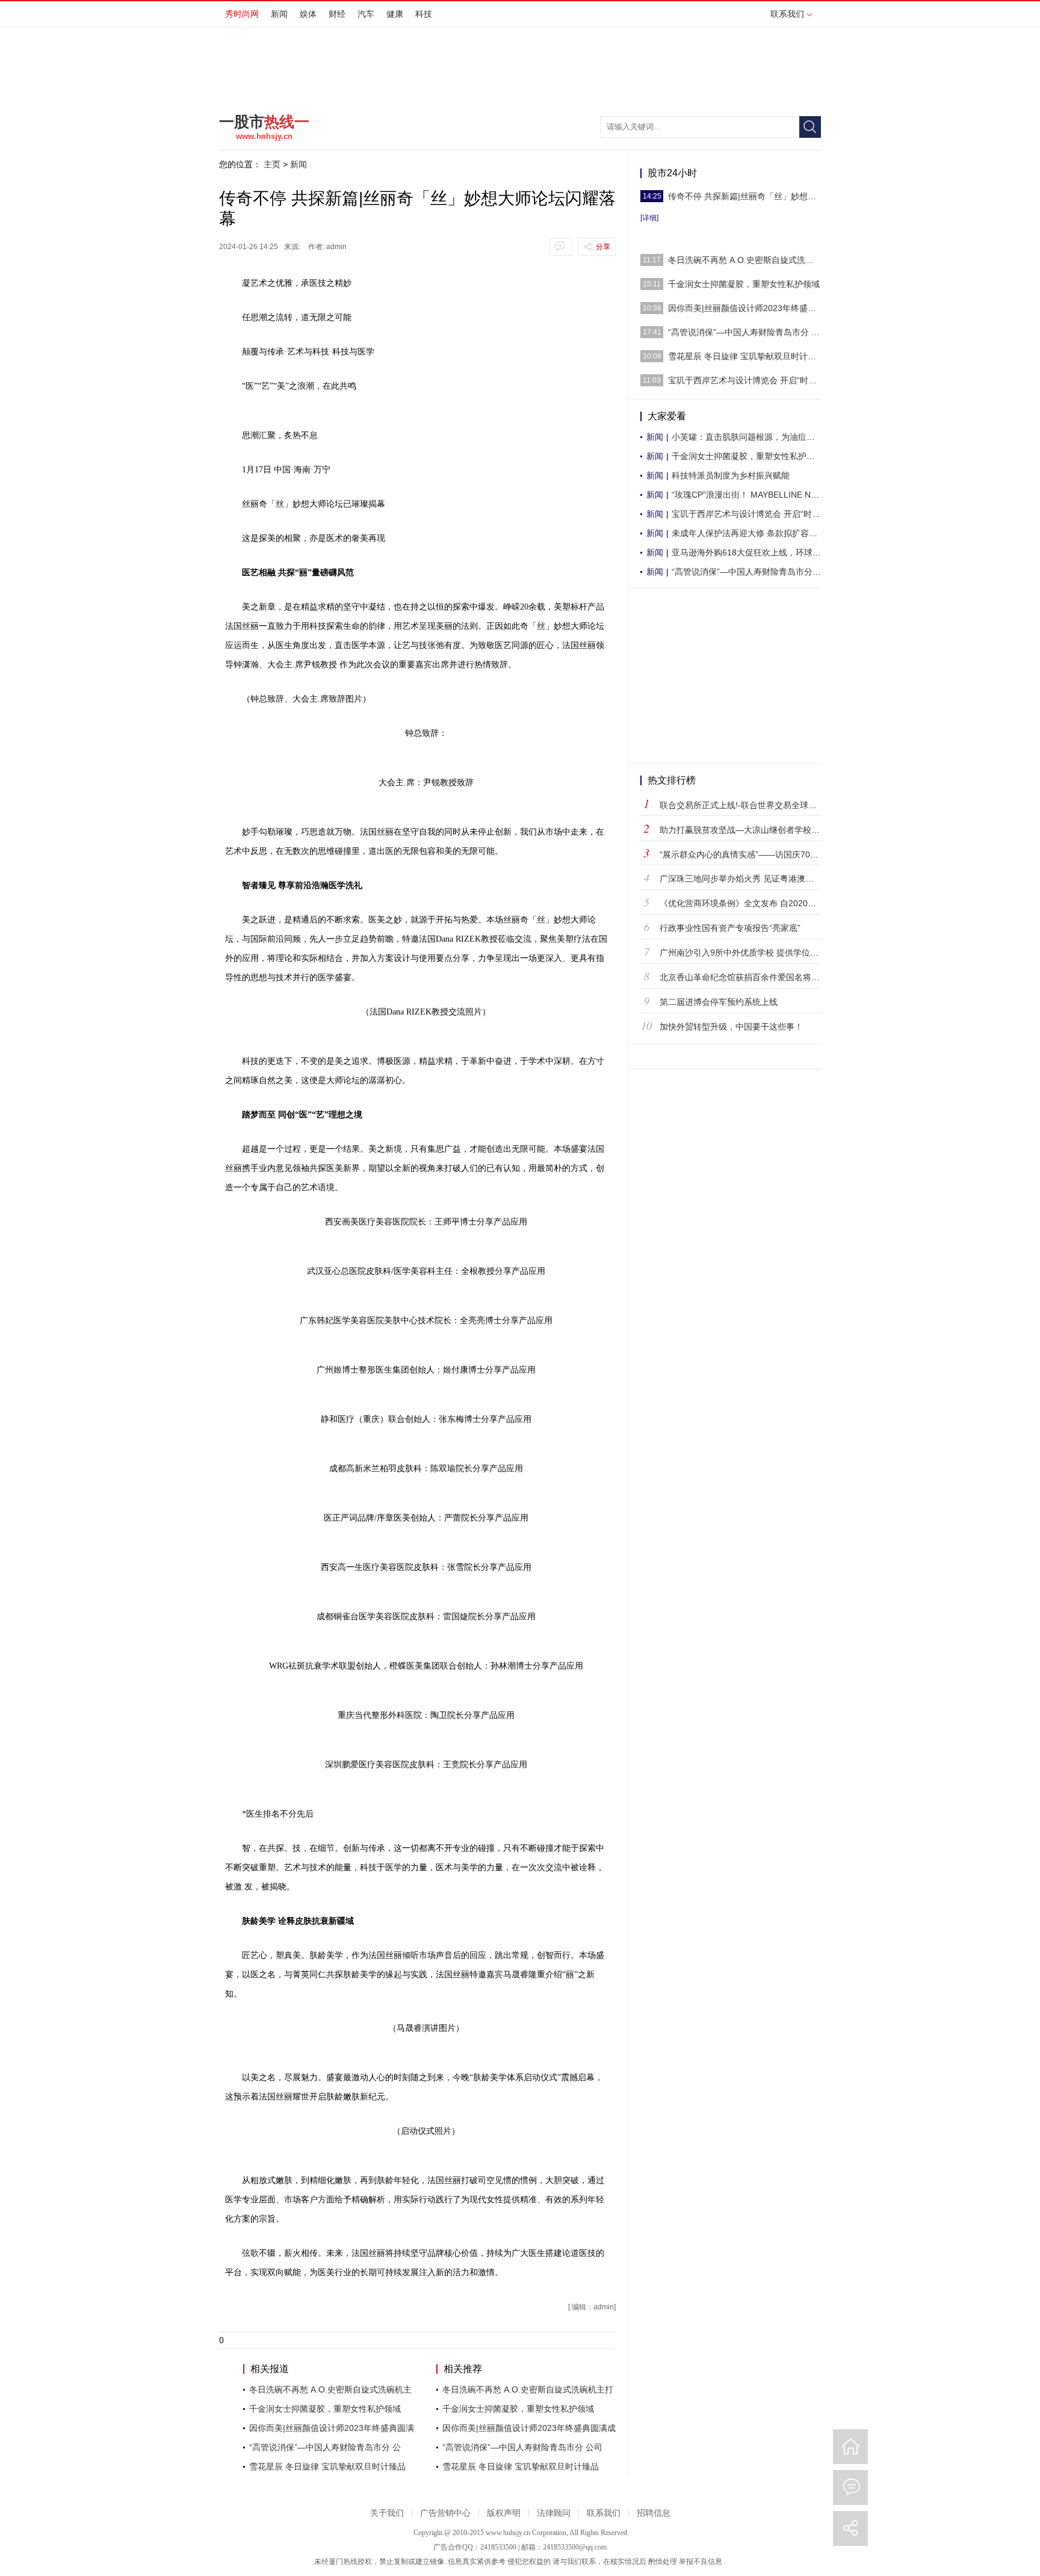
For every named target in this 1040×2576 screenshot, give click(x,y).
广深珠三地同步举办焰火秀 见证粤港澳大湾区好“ (751, 879)
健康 (395, 14)
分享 (603, 247)
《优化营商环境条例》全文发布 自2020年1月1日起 (755, 903)
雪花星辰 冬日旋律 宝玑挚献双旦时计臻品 (327, 2466)
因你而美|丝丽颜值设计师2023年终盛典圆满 (332, 2428)
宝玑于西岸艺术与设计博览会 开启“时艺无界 (744, 380)
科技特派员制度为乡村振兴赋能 (731, 475)
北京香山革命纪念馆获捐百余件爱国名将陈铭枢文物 (757, 977)
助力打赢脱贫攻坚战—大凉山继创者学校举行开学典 (757, 830)
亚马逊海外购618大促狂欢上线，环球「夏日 (755, 552)
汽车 (366, 14)
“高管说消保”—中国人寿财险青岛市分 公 (325, 2447)
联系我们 (787, 14)
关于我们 (387, 2513)
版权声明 (504, 2513)
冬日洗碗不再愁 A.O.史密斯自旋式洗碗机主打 (528, 2389)
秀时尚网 (242, 14)
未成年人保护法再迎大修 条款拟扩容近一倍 (753, 533)
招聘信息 (654, 2513)
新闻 (279, 14)
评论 (850, 2488)
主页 (272, 164)
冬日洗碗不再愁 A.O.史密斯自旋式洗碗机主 (330, 2389)
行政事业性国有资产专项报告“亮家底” (730, 928)
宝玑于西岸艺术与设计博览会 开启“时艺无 (750, 514)
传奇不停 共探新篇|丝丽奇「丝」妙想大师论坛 (744, 196)
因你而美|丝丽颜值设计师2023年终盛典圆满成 (529, 2428)
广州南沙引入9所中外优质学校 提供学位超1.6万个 (754, 953)
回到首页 (850, 2447)
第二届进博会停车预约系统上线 (719, 1002)
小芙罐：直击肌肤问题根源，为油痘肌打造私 (756, 437)
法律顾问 (554, 2513)
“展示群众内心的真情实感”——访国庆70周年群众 (752, 854)
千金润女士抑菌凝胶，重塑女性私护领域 (325, 2409)
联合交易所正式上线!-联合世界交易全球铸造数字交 (755, 805)
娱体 (308, 14)
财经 (337, 14)
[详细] (649, 218)
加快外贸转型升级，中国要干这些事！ (731, 1027)
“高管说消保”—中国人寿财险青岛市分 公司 (522, 2447)
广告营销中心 (445, 2513)
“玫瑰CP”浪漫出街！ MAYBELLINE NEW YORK (761, 495)
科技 (424, 14)
